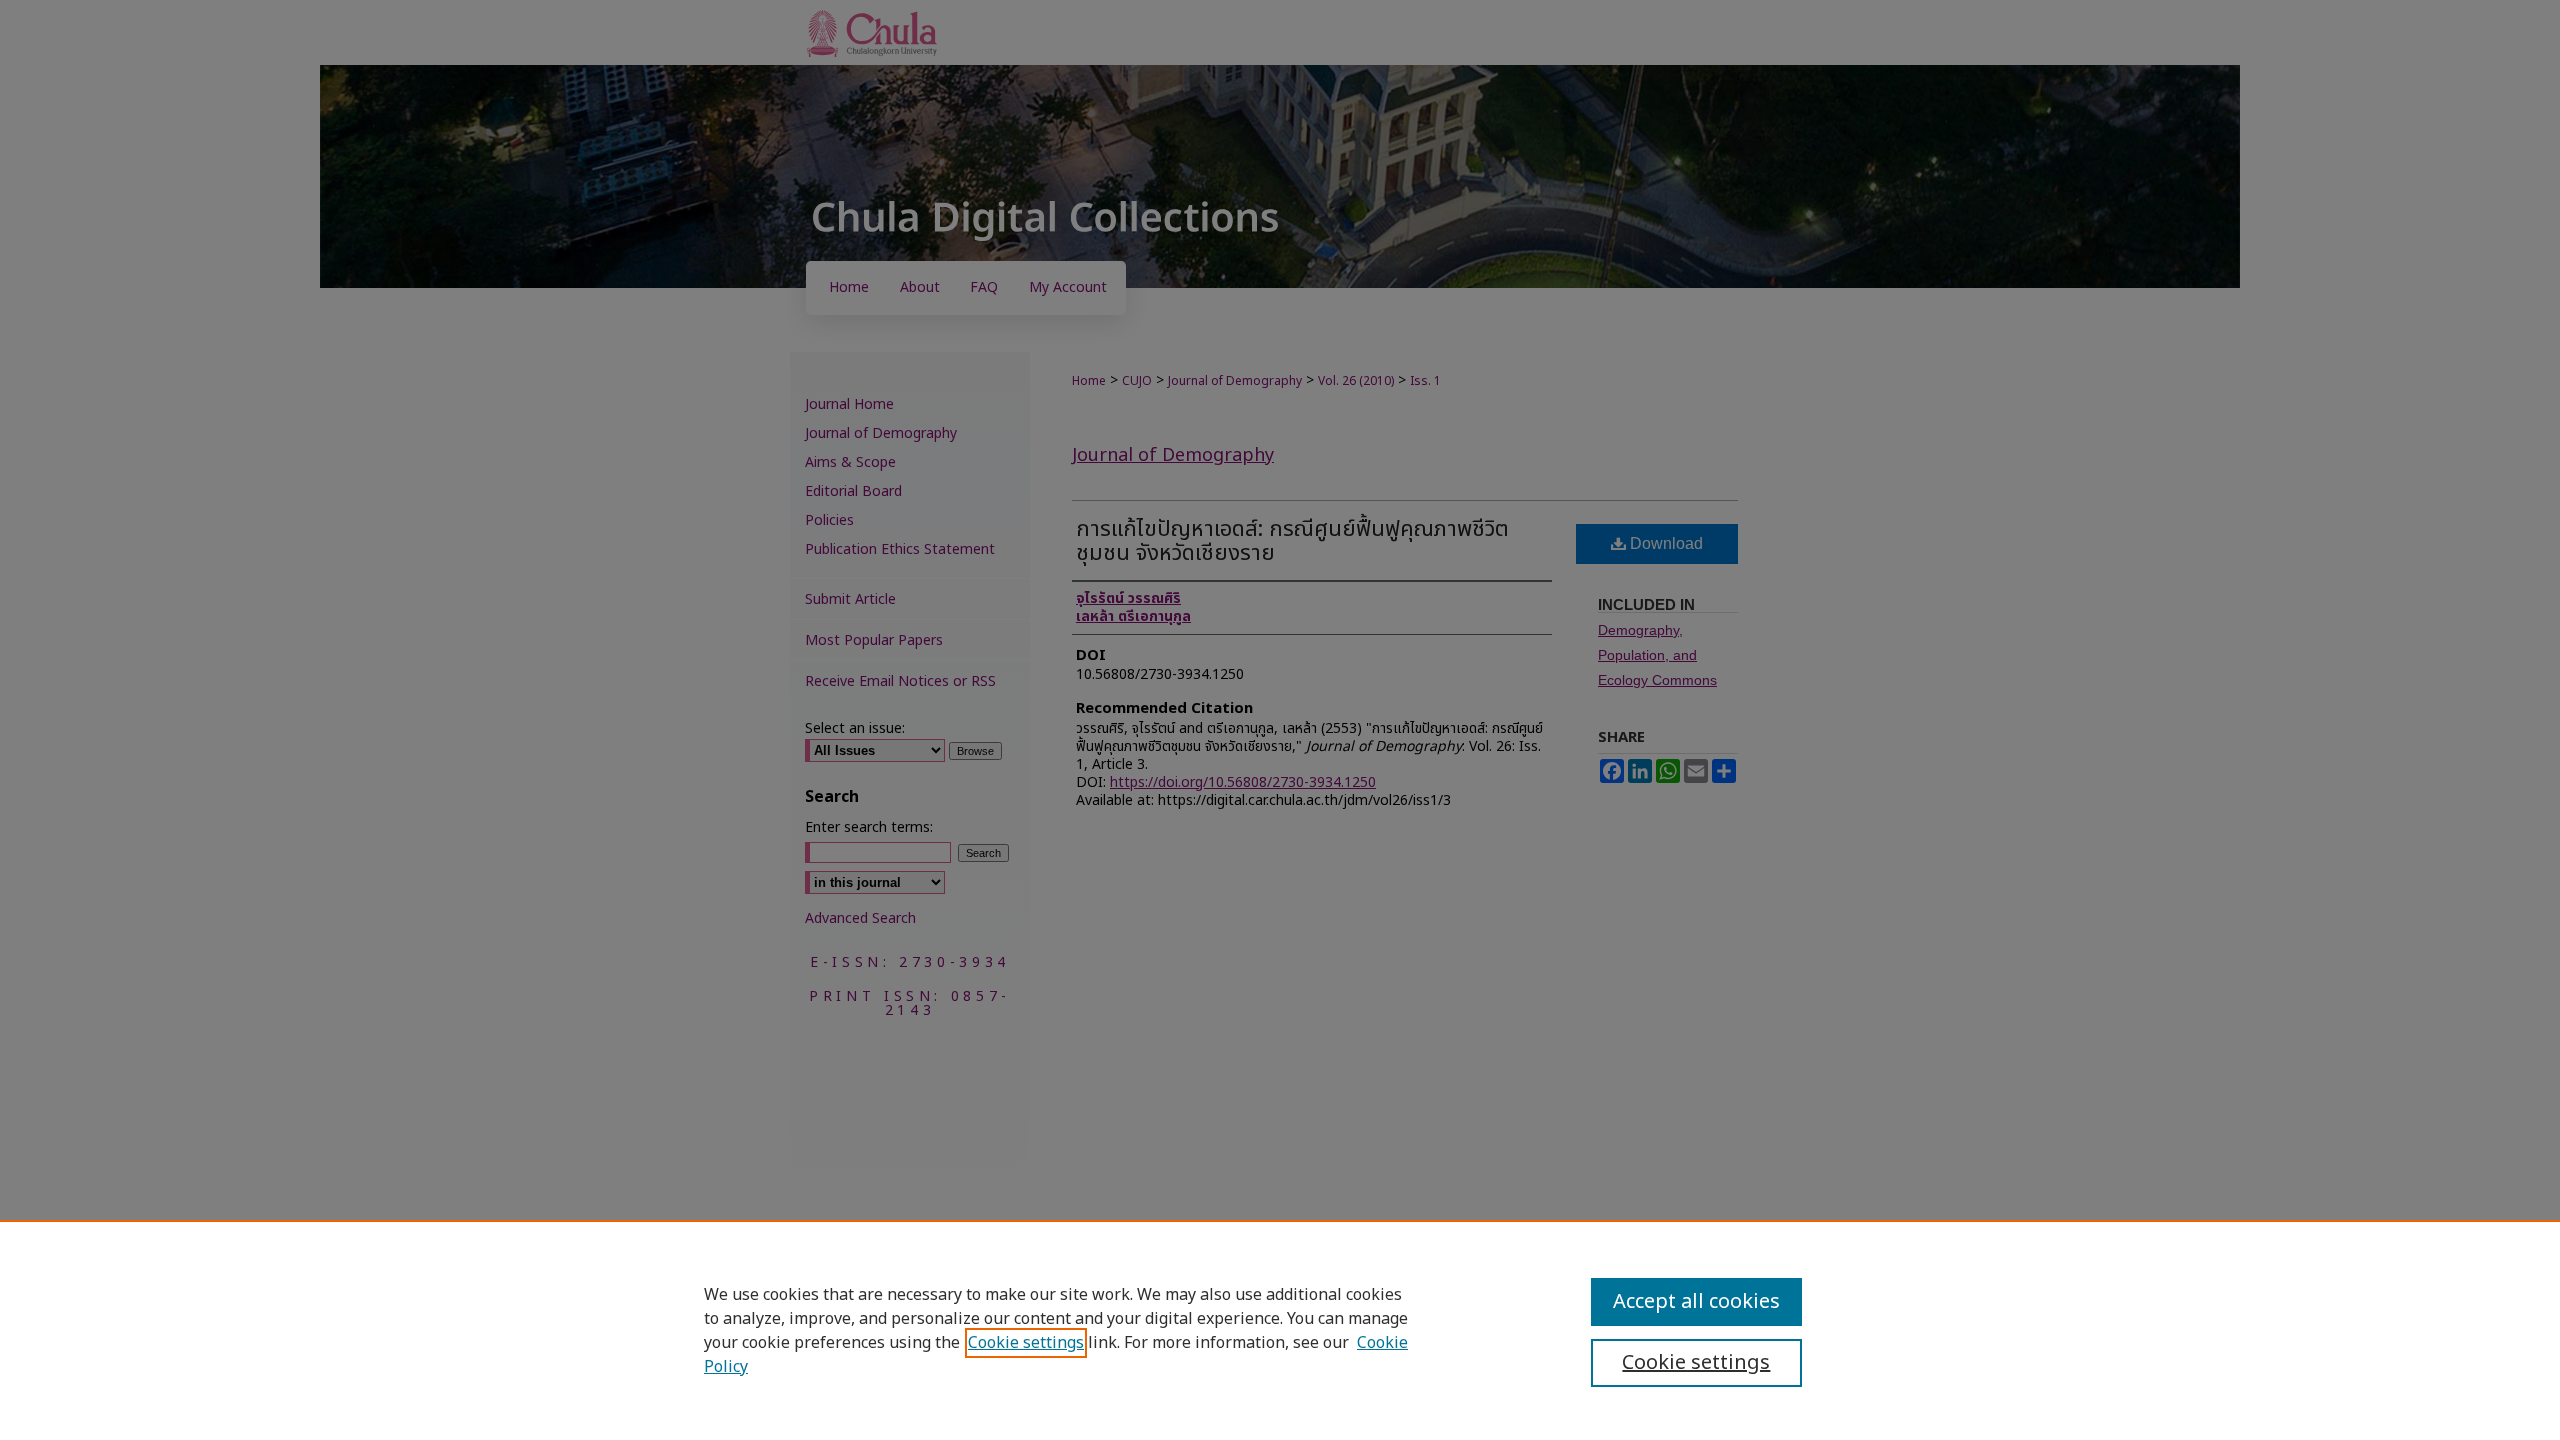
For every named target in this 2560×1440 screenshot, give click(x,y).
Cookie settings (1026, 1343)
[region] (1280, 1330)
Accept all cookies (1696, 1302)
